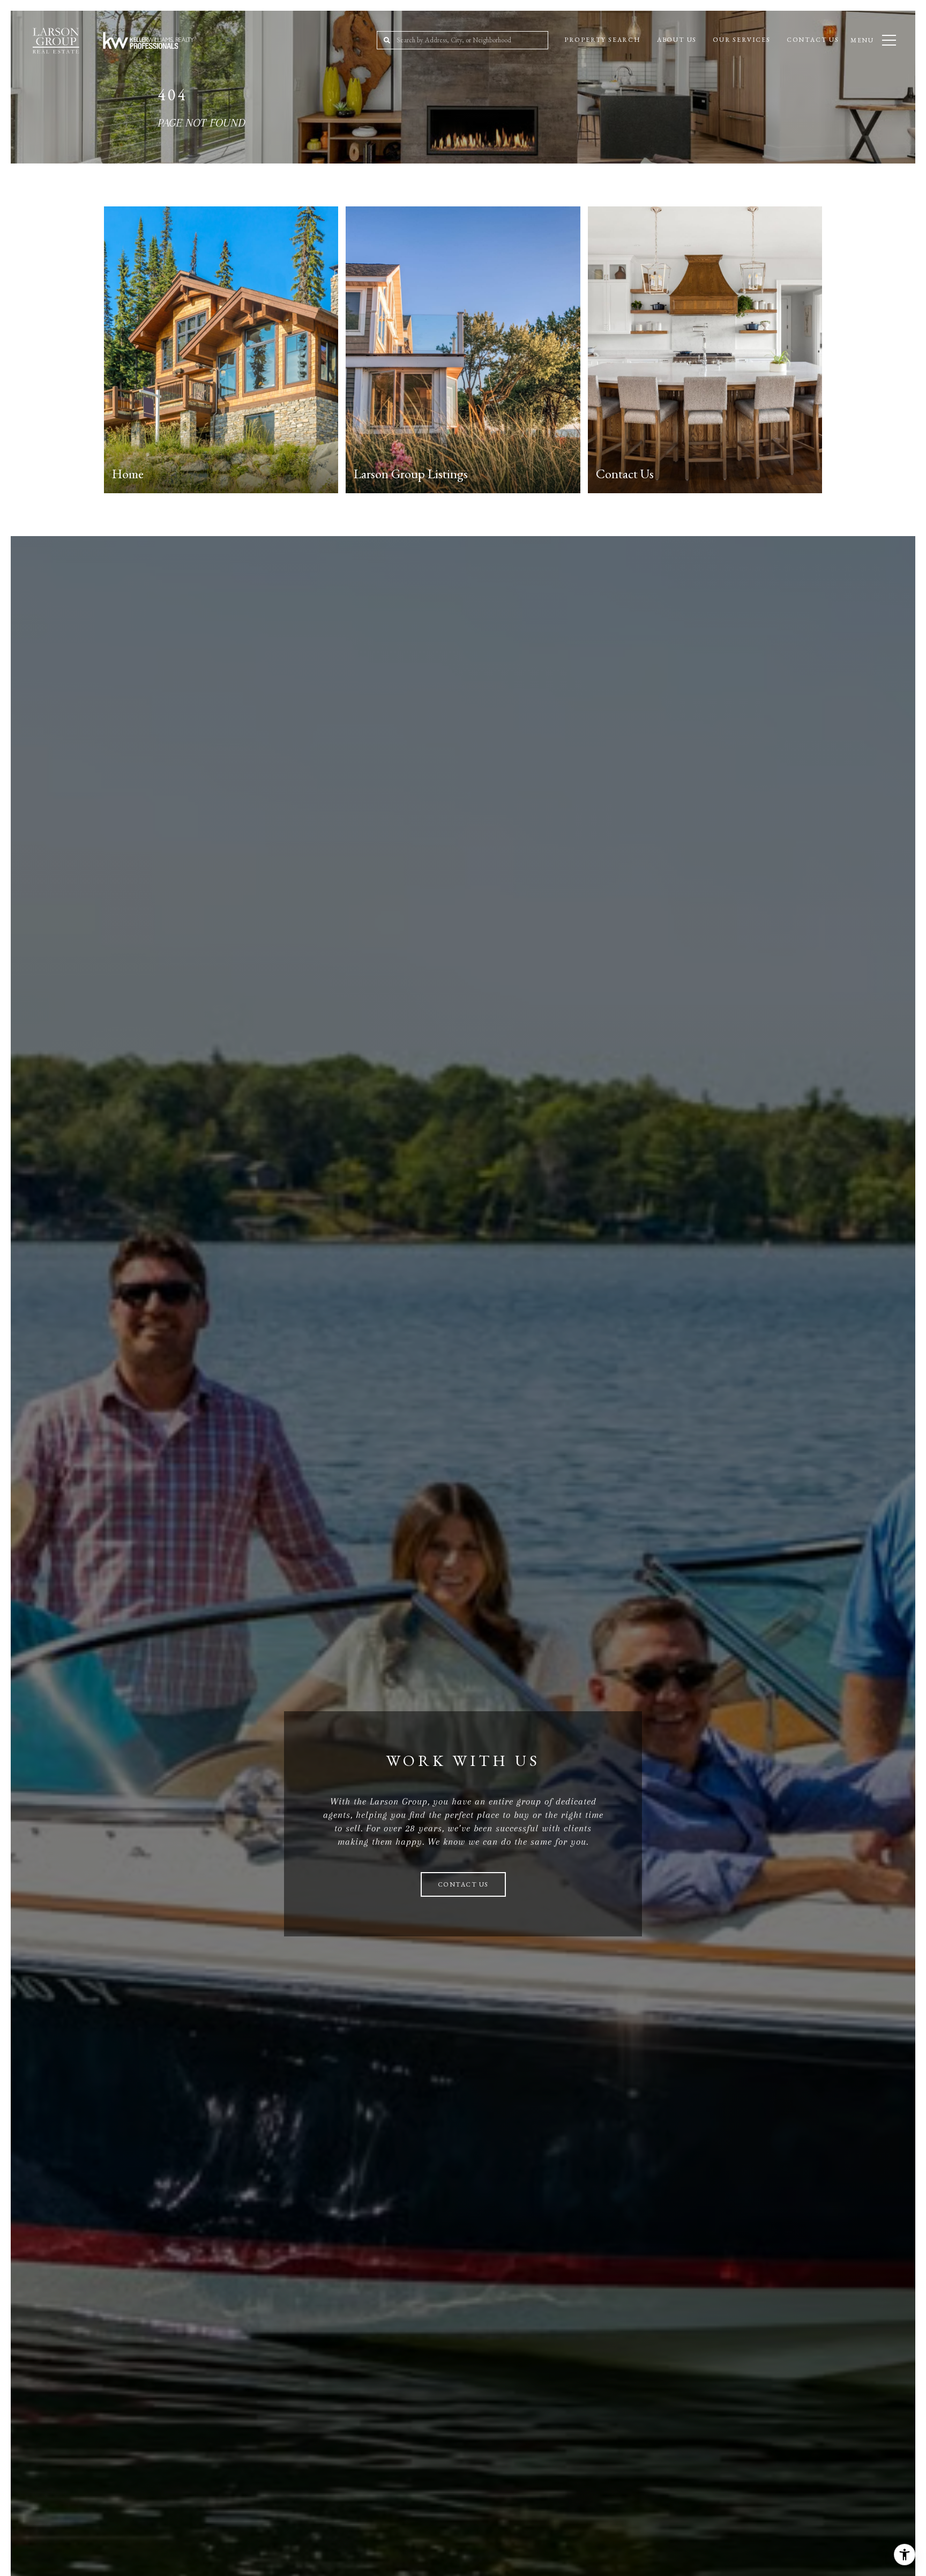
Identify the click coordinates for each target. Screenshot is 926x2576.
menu (862, 40)
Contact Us (813, 40)
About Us (677, 40)
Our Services (742, 40)
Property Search (603, 40)
